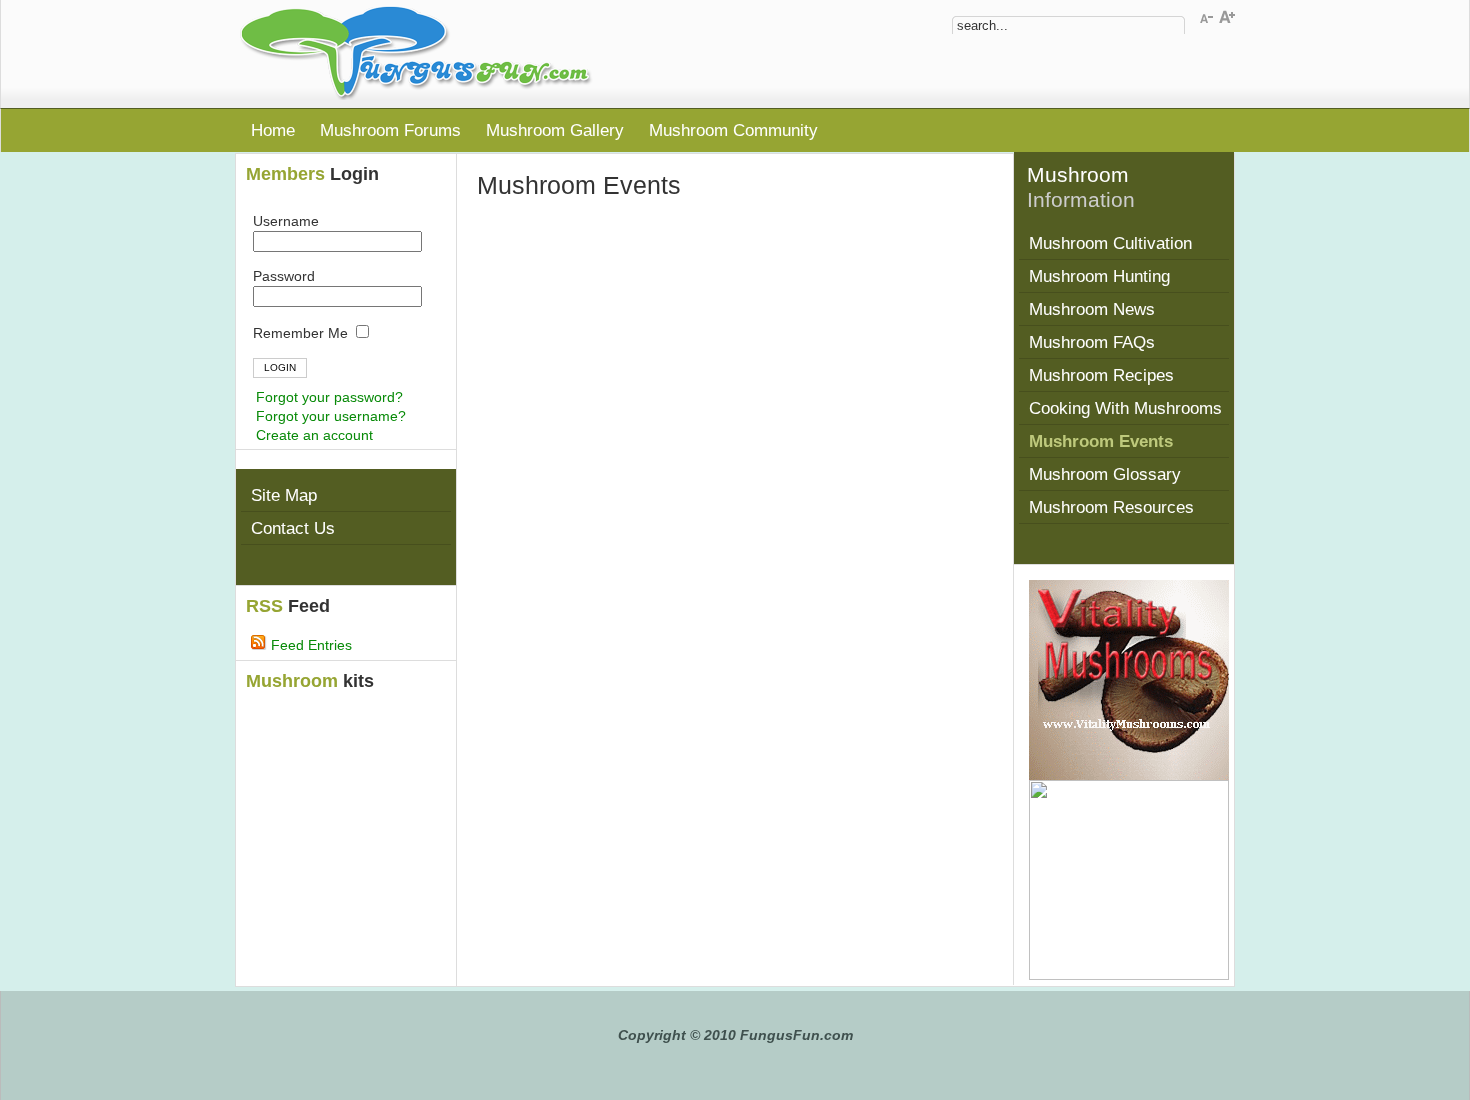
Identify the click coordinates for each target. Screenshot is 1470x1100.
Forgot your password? (329, 397)
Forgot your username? (331, 416)
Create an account (314, 435)
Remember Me (302, 333)
